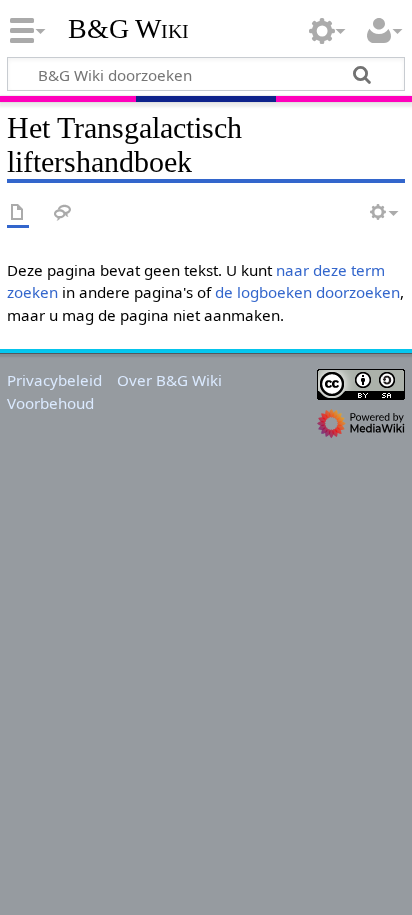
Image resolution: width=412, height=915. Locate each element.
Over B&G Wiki (169, 380)
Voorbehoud (50, 403)
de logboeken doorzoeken (307, 292)
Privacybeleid (54, 380)
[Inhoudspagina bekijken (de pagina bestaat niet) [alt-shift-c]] (18, 213)
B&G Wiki (128, 29)
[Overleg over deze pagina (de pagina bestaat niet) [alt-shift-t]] (63, 213)
